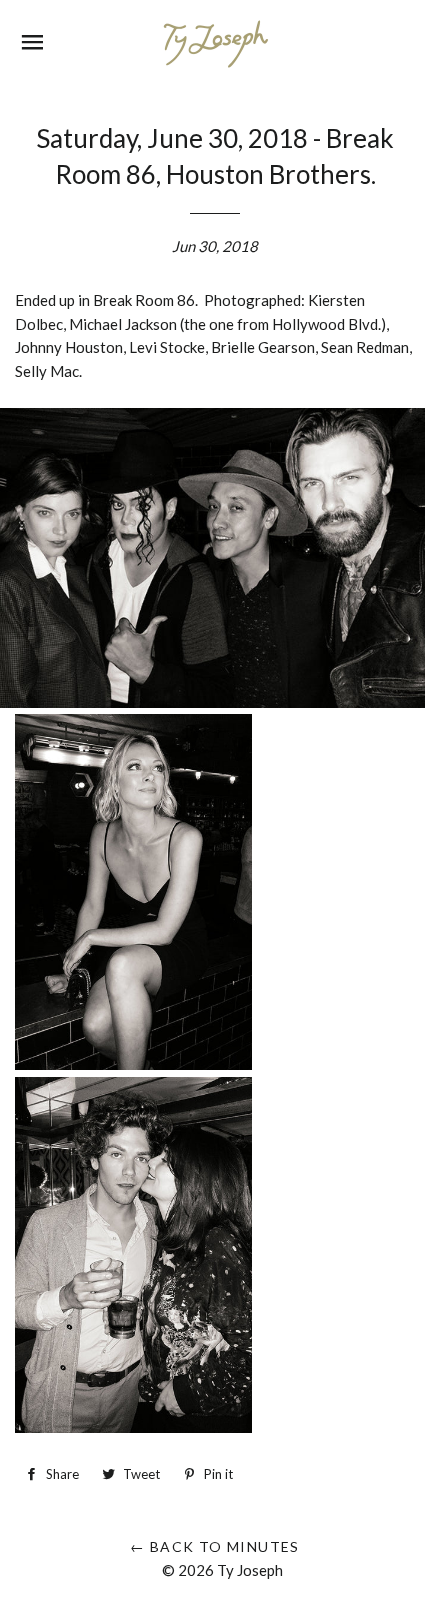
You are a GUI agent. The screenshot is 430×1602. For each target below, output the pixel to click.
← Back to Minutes (215, 1546)
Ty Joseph (250, 1570)
